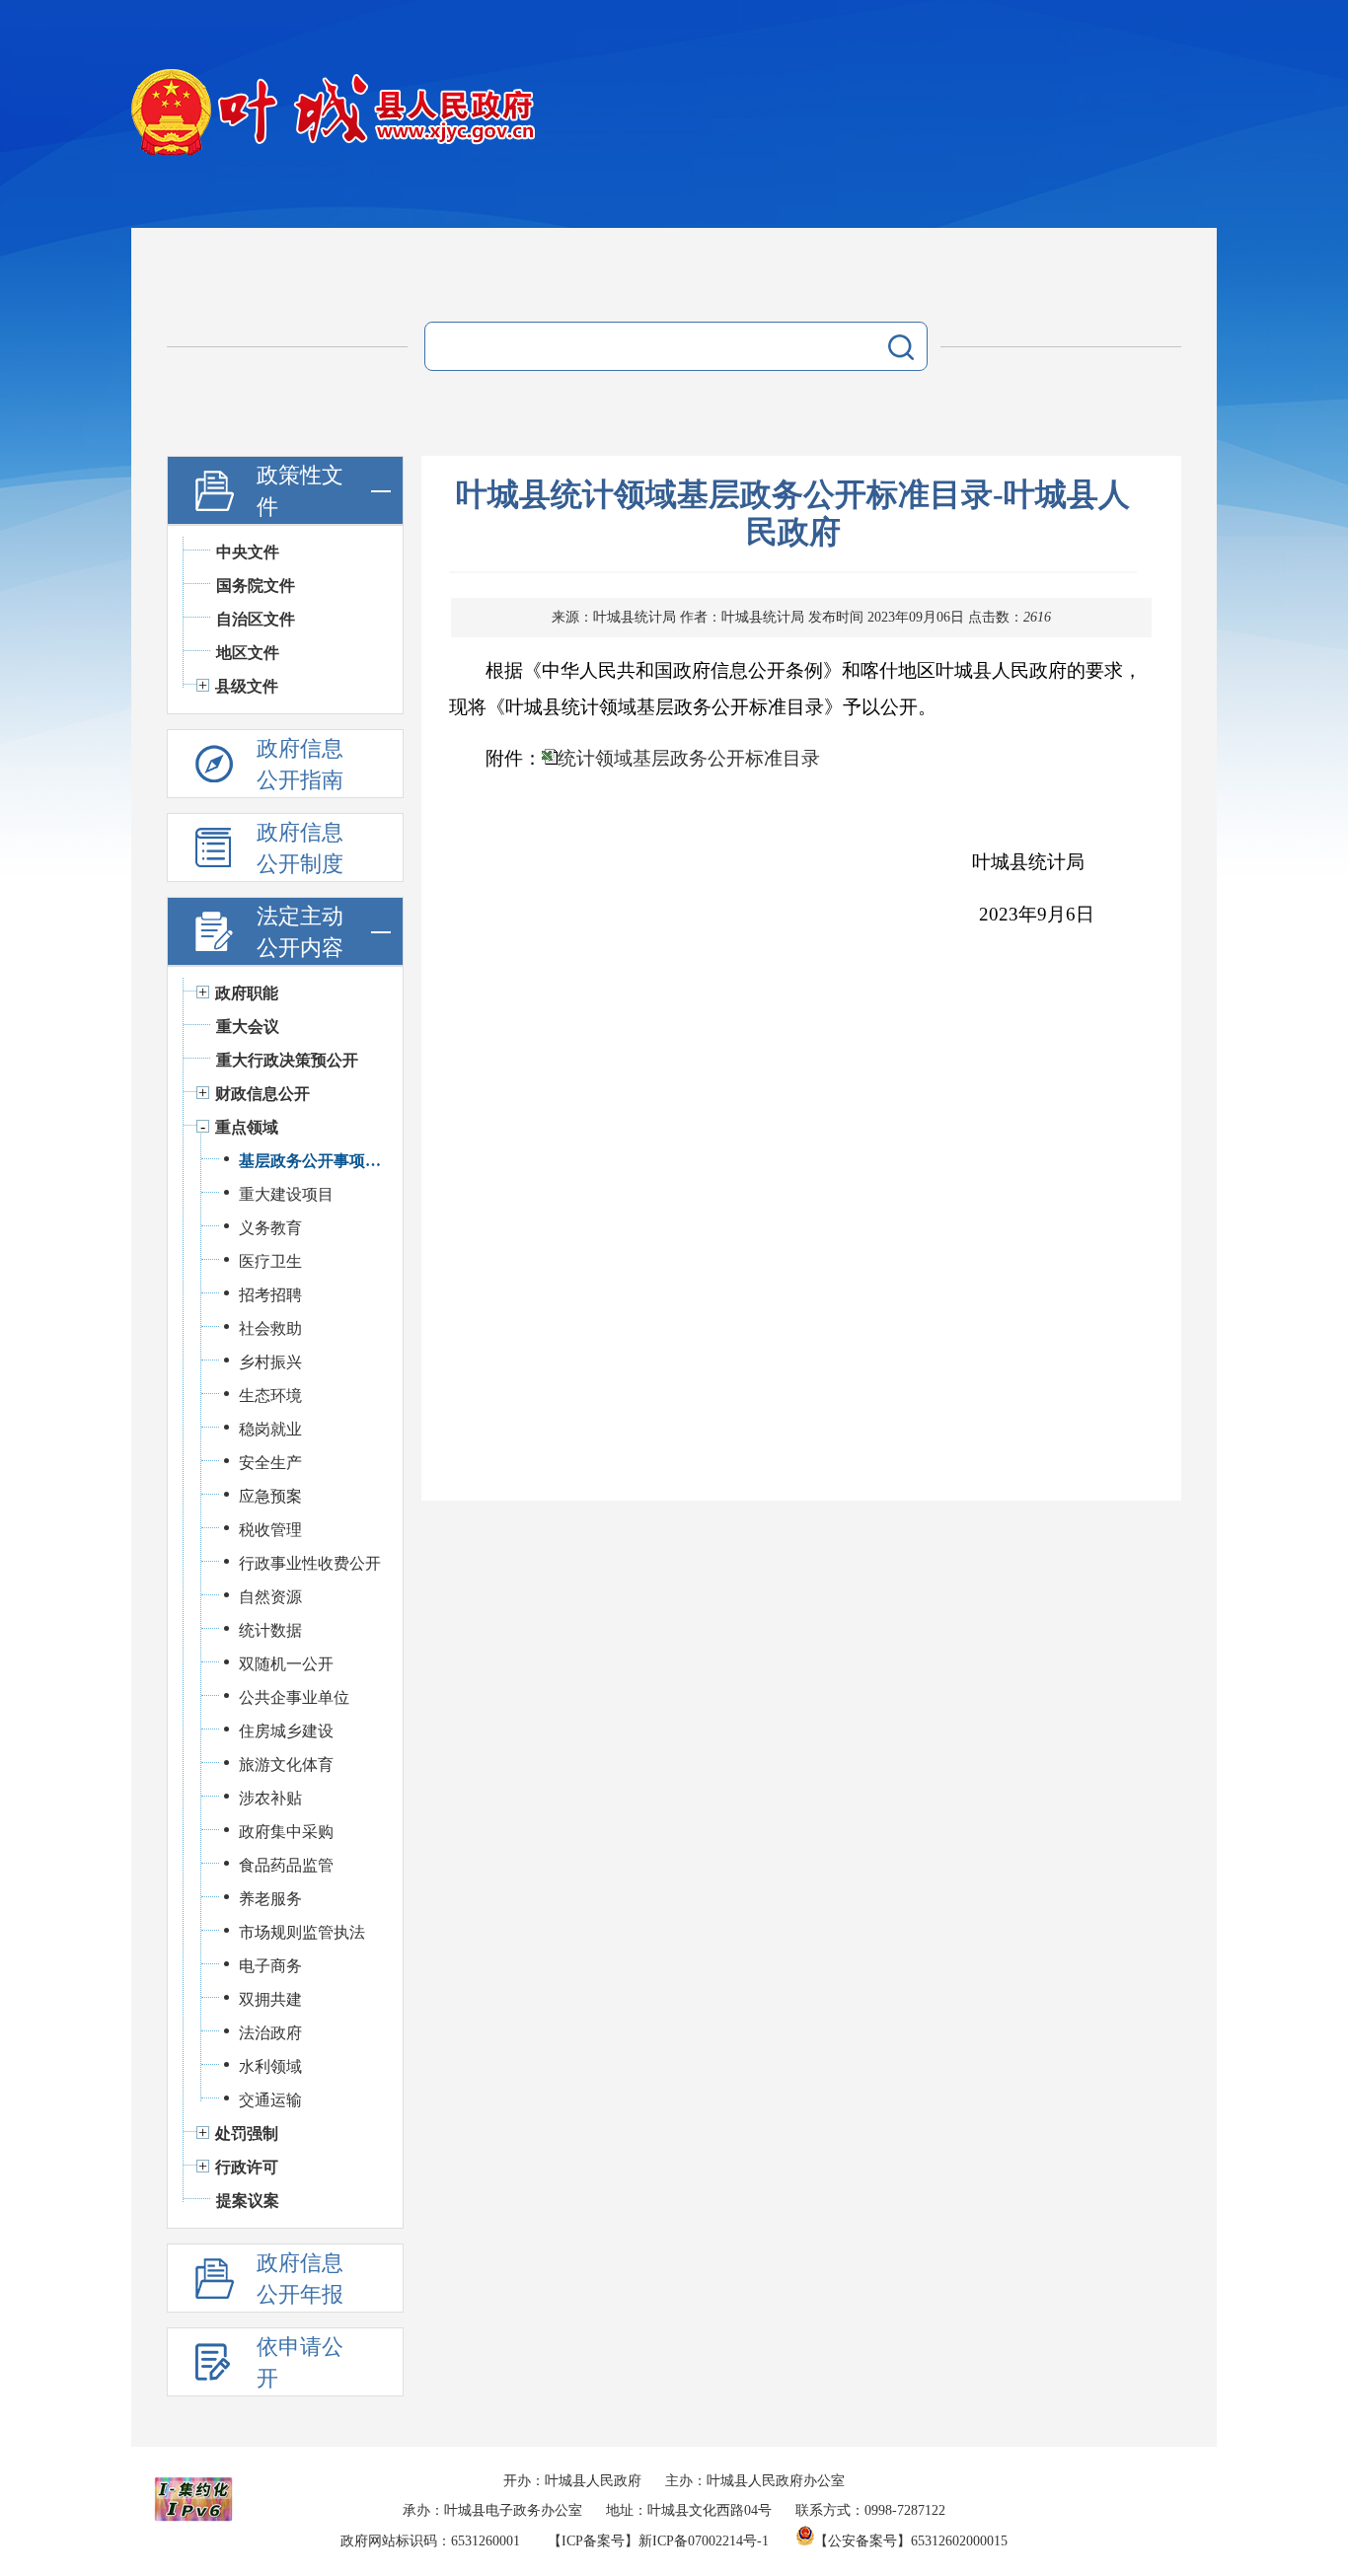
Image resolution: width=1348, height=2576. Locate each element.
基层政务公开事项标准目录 (311, 1161)
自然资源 (270, 1597)
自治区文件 (256, 619)
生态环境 (270, 1396)
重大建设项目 (286, 1194)
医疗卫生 (270, 1261)
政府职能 (247, 993)
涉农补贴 (270, 1798)
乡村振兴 (270, 1362)
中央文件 (248, 552)
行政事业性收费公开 (310, 1563)
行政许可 (247, 2167)
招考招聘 (270, 1295)
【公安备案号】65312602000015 (911, 2541)
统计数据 (270, 1630)
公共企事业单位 (294, 1697)
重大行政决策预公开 (287, 1060)
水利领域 (270, 2066)
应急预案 (270, 1496)
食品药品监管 (286, 1865)
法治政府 (270, 2033)
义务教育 (270, 1228)
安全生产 (270, 1463)
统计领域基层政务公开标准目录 (689, 758)
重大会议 (248, 1027)
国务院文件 (256, 586)
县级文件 (247, 686)
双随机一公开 (286, 1664)
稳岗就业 (270, 1429)
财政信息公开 (262, 1094)
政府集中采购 (286, 1832)
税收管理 (270, 1530)
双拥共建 (270, 1999)
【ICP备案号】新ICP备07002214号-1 (658, 2541)
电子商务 (270, 1966)
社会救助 (270, 1328)
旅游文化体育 (286, 1765)
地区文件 (248, 653)
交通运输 (270, 2100)
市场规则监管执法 (302, 1932)
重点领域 (247, 1127)
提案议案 (248, 2201)
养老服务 (270, 1899)
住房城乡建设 (286, 1731)
